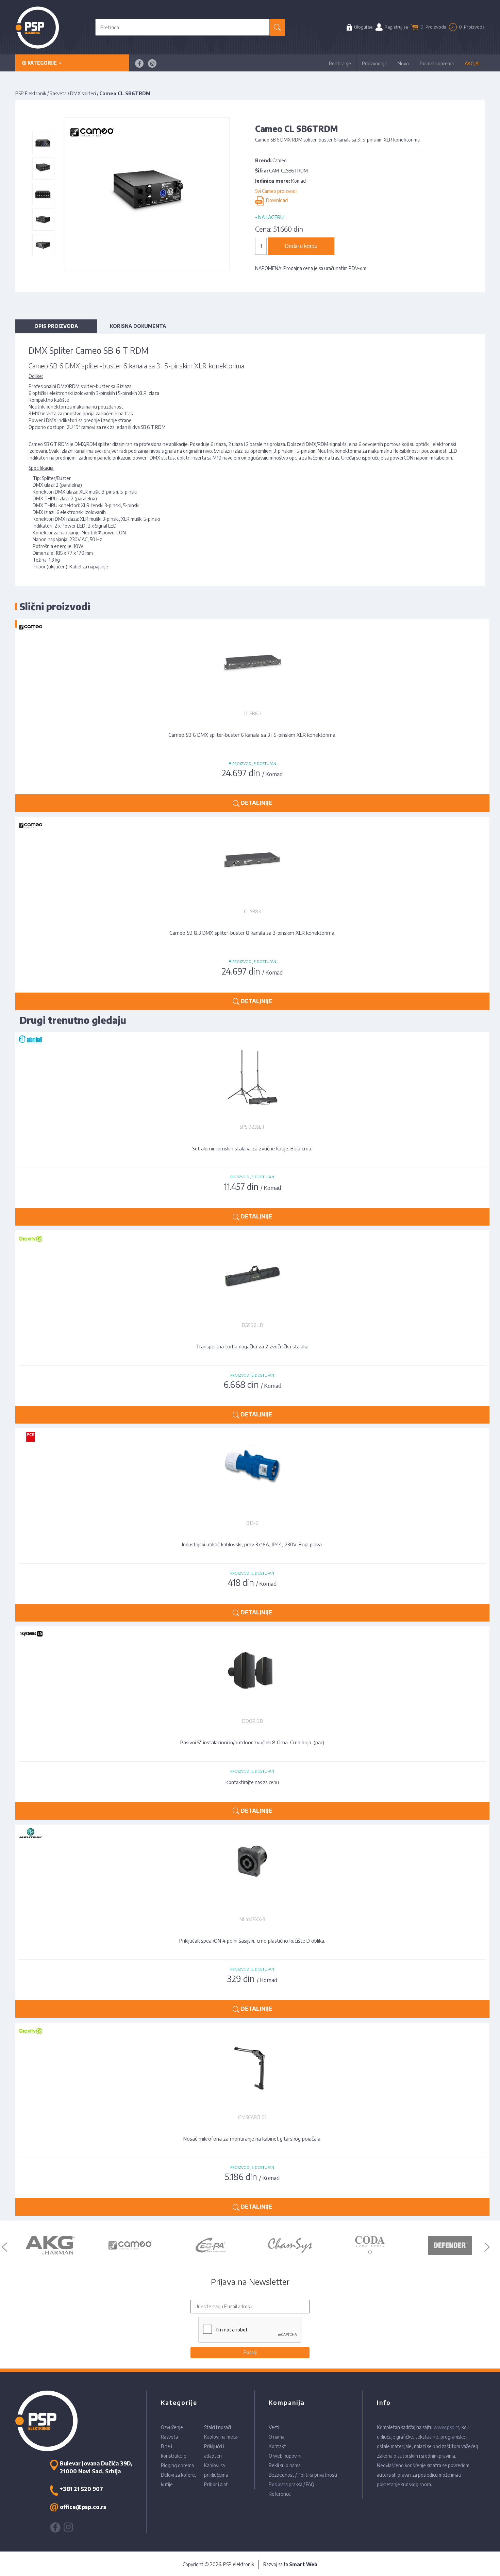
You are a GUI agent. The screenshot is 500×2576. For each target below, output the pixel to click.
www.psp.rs (446, 2427)
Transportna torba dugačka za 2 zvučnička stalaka (252, 1346)
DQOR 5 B (252, 1721)
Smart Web (303, 2564)
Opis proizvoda (56, 326)
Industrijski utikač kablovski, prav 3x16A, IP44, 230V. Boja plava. (252, 1544)
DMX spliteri (83, 93)
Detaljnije (256, 1216)
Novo (403, 63)
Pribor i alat (216, 2484)
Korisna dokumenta (138, 326)
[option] (50, 2245)
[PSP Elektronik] (37, 27)
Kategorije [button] (42, 63)
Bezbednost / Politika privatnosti (303, 2475)
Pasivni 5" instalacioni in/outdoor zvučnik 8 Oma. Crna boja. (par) (252, 1742)
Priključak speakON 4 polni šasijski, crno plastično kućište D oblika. (252, 1941)
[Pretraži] (277, 27)
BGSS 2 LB (252, 1325)
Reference (280, 2494)
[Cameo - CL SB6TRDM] (43, 143)
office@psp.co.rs (83, 2507)
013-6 (252, 1523)
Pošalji (250, 2352)
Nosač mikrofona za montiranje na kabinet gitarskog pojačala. (252, 2139)
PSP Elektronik (31, 93)
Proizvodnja (374, 63)
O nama (277, 2437)
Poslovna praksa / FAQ (291, 2484)
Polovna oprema (437, 63)
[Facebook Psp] (139, 63)
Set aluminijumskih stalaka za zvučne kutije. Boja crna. (252, 1148)
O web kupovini (285, 2456)
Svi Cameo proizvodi (276, 191)
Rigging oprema (177, 2465)
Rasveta (58, 93)
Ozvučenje (172, 2427)
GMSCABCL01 (252, 2117)
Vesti (274, 2427)
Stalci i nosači (218, 2427)
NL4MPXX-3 (252, 1919)
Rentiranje (340, 63)
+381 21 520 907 (81, 2489)
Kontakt (277, 2446)
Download (276, 201)
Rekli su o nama (285, 2465)
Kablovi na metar (222, 2437)
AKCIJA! (472, 63)
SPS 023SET (252, 1127)
